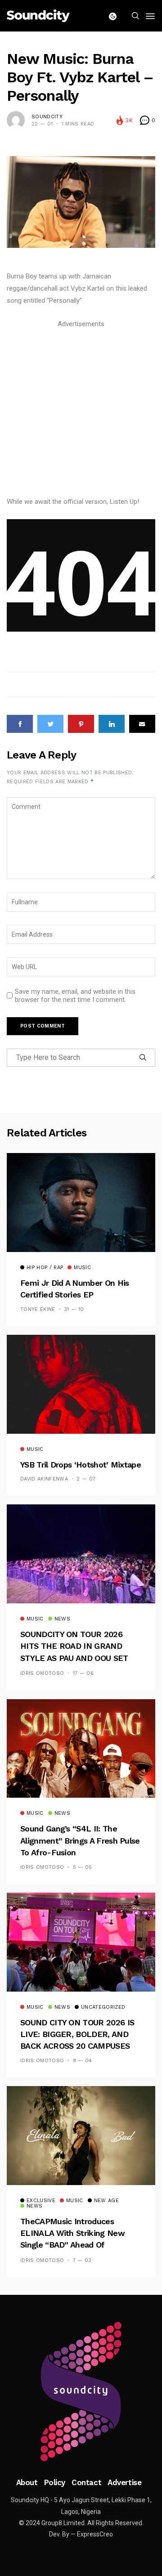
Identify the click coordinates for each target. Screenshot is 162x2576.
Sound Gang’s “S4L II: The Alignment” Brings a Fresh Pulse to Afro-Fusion (80, 1840)
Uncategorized (103, 2007)
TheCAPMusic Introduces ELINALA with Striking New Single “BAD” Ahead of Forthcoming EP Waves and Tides (72, 2245)
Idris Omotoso (42, 1673)
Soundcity (47, 117)
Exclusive (41, 2201)
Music (82, 1268)
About (27, 2482)
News (62, 1619)
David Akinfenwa (44, 1479)
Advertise (124, 2482)
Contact (86, 2482)
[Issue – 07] (81, 2392)
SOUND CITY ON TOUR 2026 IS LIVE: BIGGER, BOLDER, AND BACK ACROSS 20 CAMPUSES (77, 2034)
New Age (106, 2201)
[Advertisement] (81, 411)
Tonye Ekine (38, 1309)
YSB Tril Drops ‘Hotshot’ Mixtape (81, 1465)
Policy (55, 2482)
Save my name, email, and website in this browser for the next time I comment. (75, 996)
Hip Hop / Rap (45, 1268)
